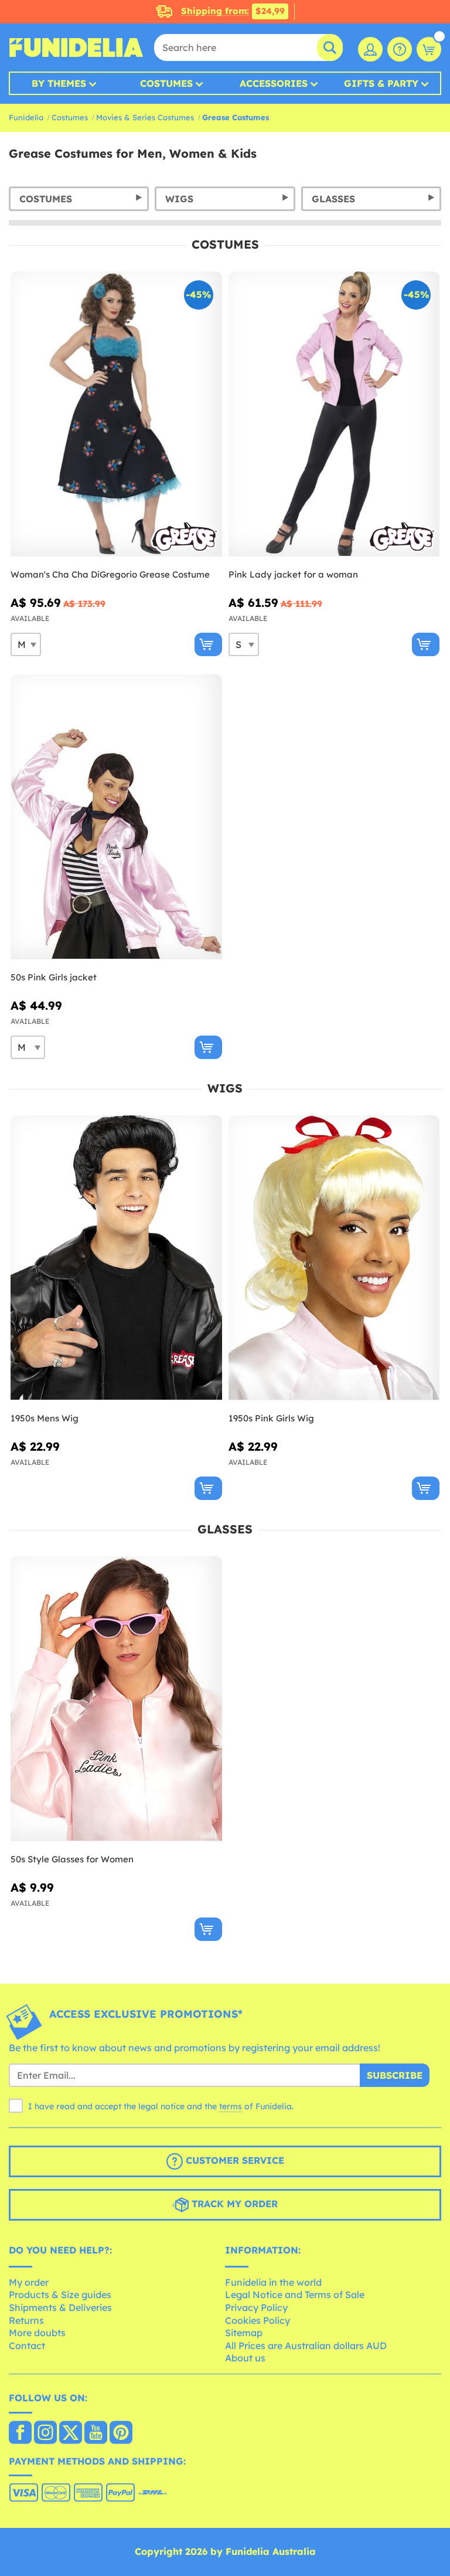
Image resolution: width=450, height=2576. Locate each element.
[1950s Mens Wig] (116, 1258)
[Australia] (20, 2434)
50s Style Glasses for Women (72, 1859)
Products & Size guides (60, 2295)
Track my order (233, 2204)
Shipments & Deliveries (60, 2307)
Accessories (274, 83)
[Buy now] (208, 644)
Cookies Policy (258, 2320)
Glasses (333, 199)
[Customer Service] (400, 49)
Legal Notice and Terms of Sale (295, 2295)
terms (231, 2106)
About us (245, 2358)
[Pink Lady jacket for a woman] (334, 414)
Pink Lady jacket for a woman (293, 574)
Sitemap (244, 2333)
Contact (27, 2346)
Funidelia (26, 117)
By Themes (59, 83)
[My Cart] (429, 49)
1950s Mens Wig (45, 1418)
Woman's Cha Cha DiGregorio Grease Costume (110, 574)
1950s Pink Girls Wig (271, 1418)
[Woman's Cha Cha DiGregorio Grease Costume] (116, 414)
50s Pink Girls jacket (54, 977)
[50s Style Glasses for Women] (116, 1699)
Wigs (179, 199)
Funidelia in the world (273, 2282)
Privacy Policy (256, 2307)
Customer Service (233, 2160)
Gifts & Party (381, 83)
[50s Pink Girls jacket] (116, 817)
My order (29, 2282)
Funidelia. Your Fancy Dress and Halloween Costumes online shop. (76, 47)
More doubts (37, 2333)
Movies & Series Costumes (145, 117)
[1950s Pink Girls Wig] (334, 1258)
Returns (26, 2320)
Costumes (166, 83)
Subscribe (395, 2075)
